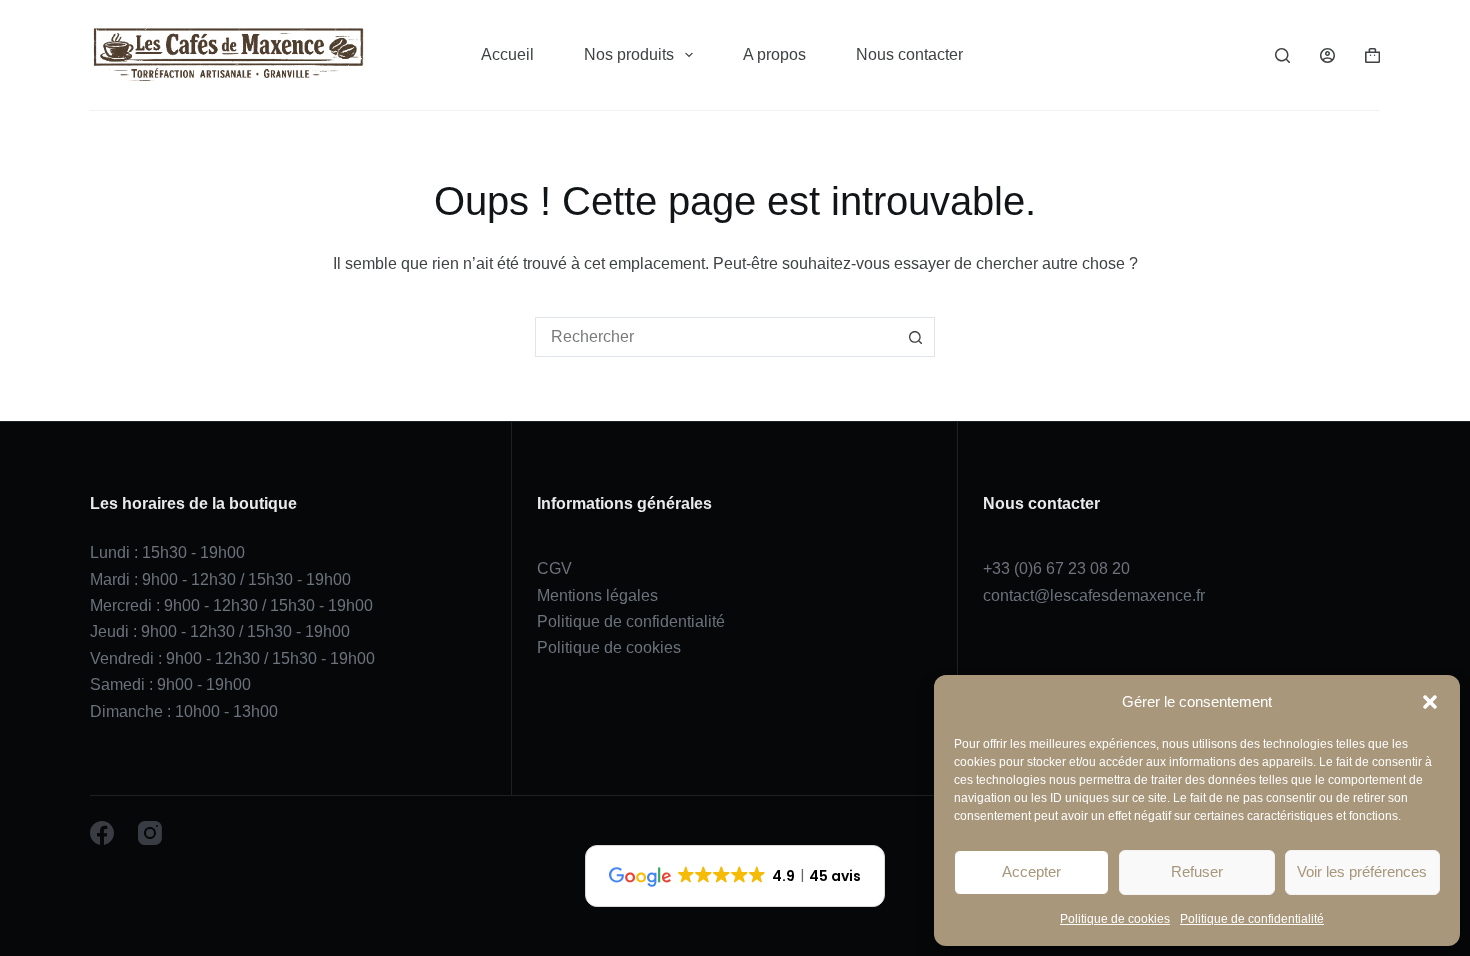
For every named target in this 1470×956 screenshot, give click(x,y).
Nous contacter (909, 54)
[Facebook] (102, 833)
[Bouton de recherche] (915, 337)
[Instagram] (150, 833)
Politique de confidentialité (1252, 919)
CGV (554, 568)
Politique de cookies (1115, 919)
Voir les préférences (1362, 871)
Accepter (1031, 871)
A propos (774, 54)
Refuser (1197, 871)
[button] (1430, 702)
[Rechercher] (1282, 55)
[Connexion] (1327, 55)
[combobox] (716, 337)
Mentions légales (597, 595)
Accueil (507, 54)
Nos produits (629, 54)
